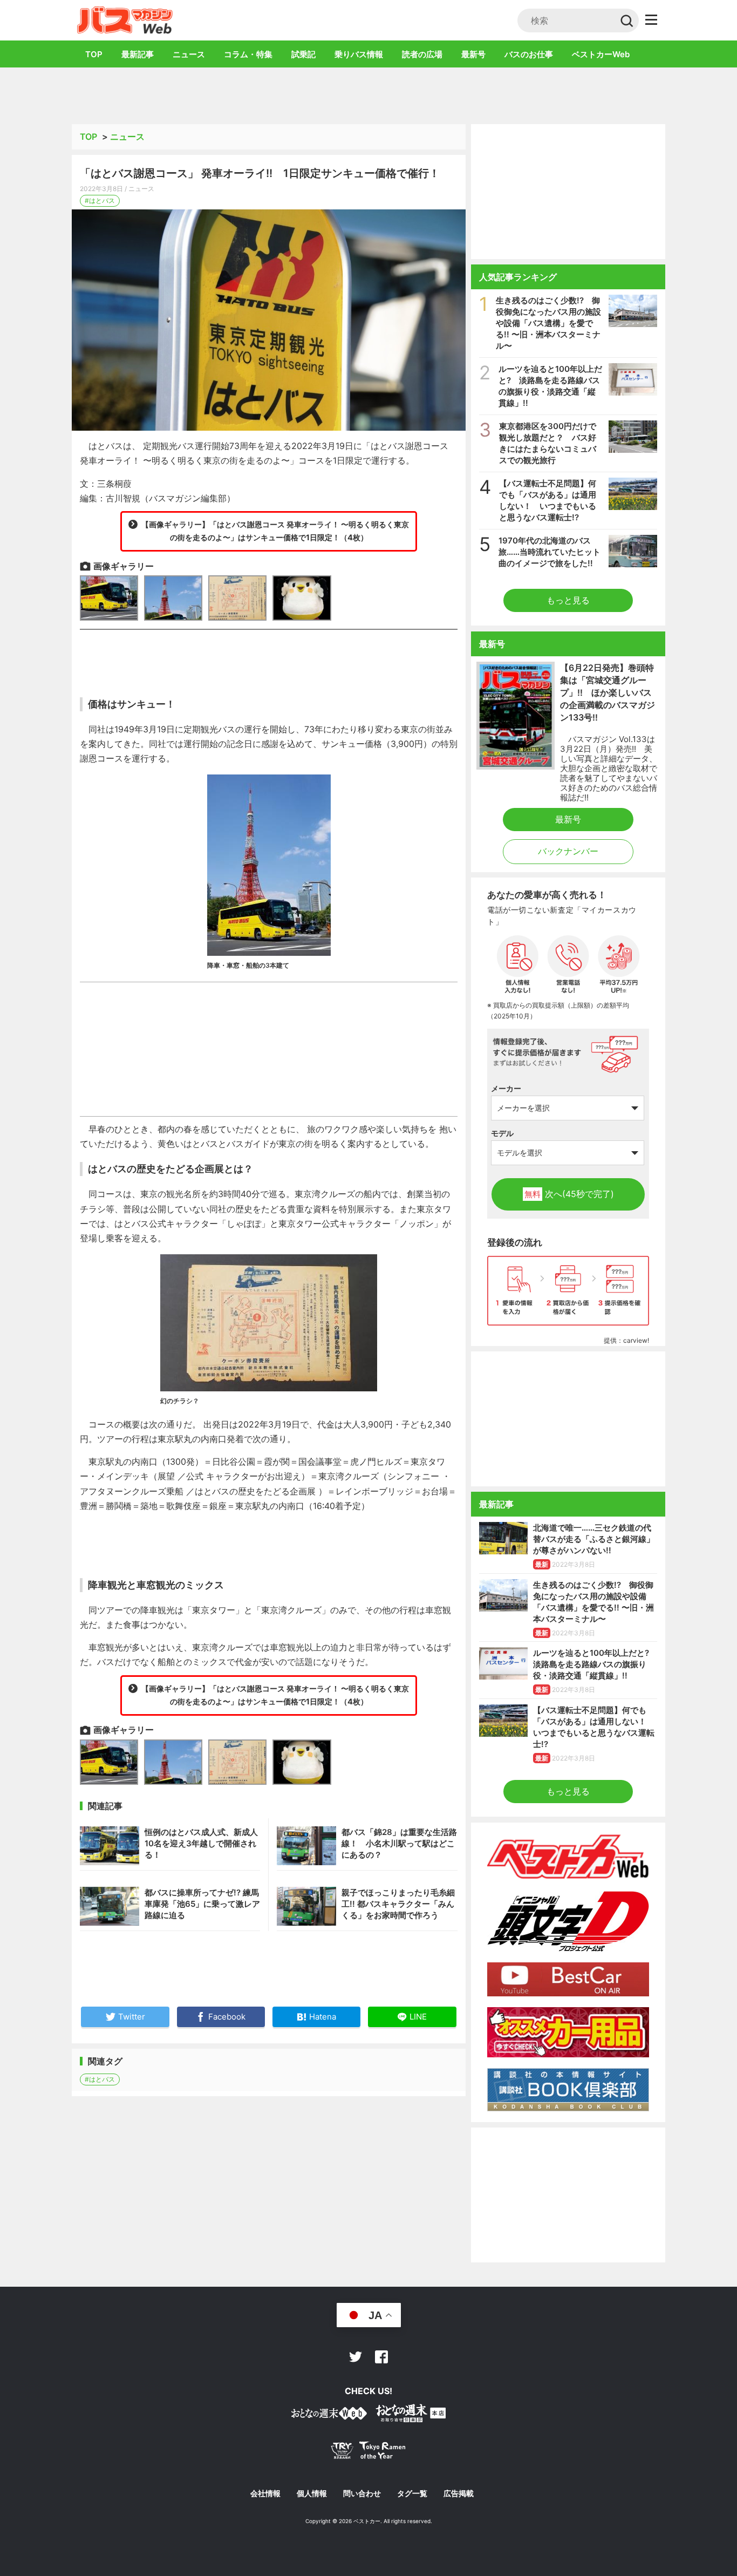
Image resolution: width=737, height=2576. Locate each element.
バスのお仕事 (529, 54)
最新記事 (138, 54)
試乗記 (303, 54)
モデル (502, 1133)
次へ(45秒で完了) (569, 1194)
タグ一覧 (412, 2493)
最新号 (473, 54)
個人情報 (312, 2493)
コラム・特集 (248, 54)
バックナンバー (568, 851)
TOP (94, 54)
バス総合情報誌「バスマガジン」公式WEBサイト (125, 20)
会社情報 (265, 2493)
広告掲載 (459, 2493)
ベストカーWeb (601, 54)
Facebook (381, 2357)
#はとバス (100, 200)
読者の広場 (422, 54)
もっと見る (568, 600)
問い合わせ (362, 2493)
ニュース (189, 54)
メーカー (506, 1088)
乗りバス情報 (359, 54)
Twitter (356, 2357)
